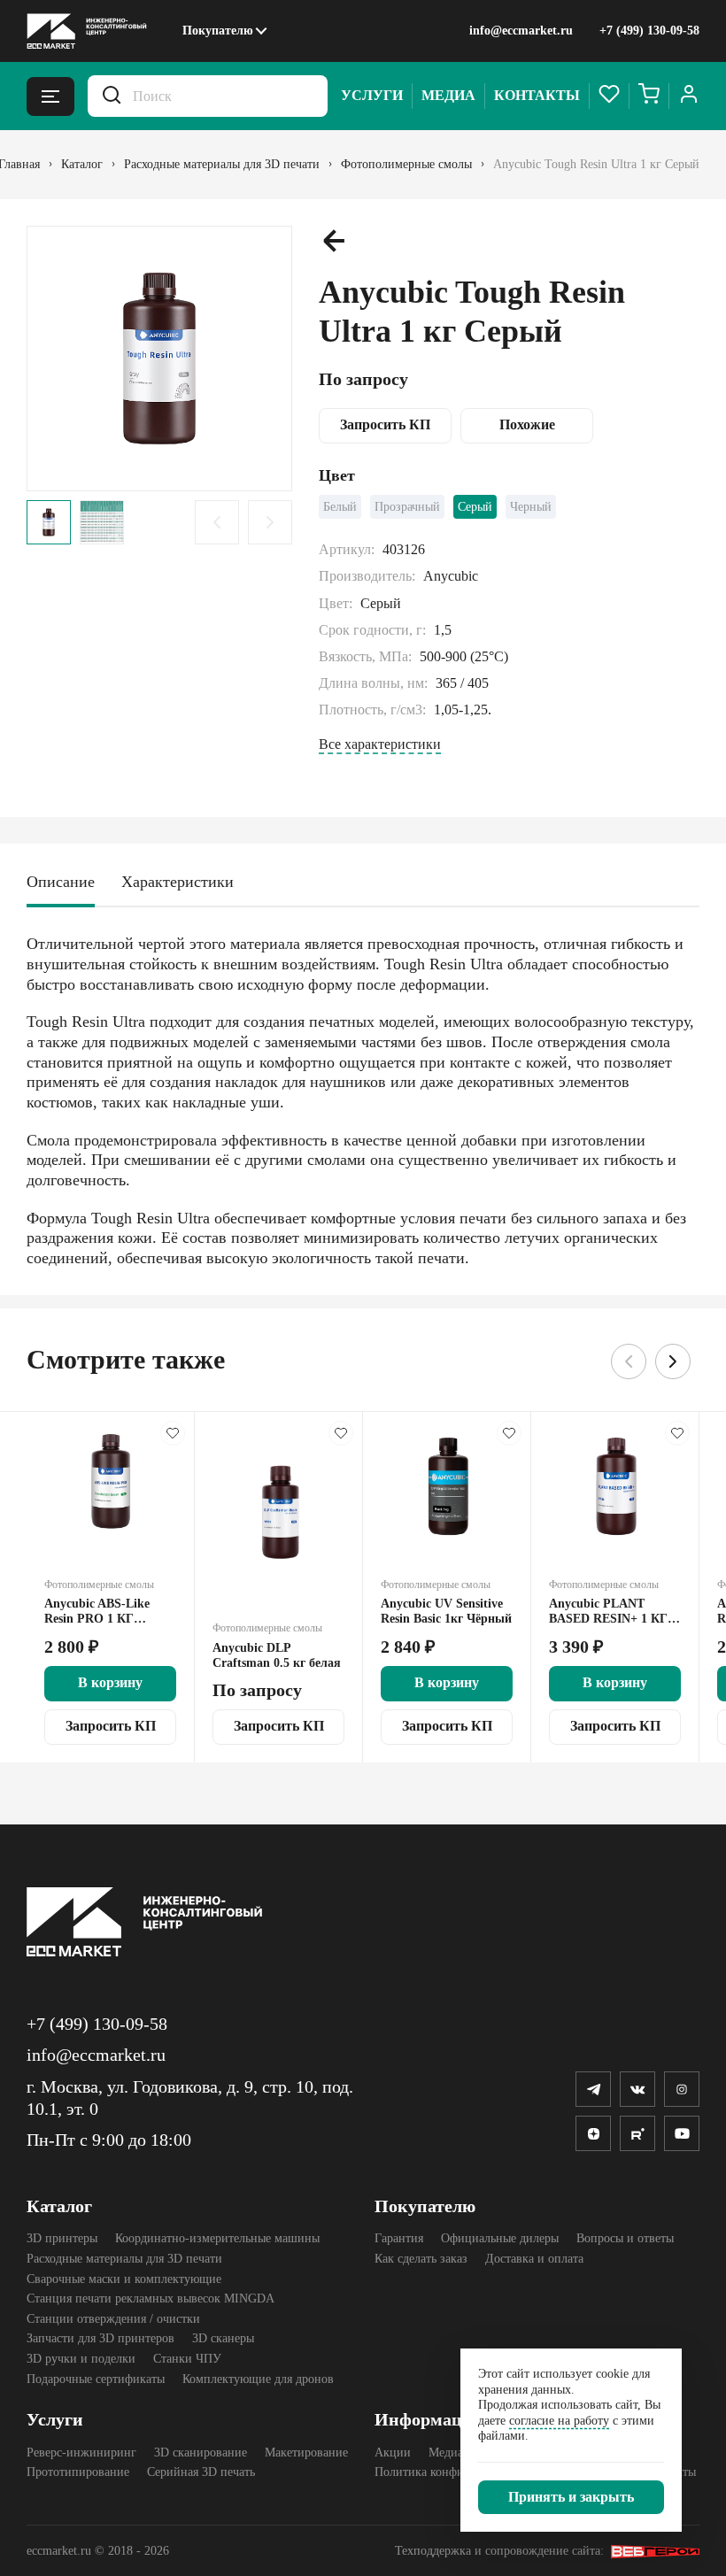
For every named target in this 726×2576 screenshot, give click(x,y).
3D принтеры (62, 2238)
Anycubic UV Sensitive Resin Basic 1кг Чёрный (446, 1611)
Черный (531, 507)
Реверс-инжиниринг (81, 2453)
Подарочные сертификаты (96, 2379)
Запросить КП (385, 424)
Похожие (527, 424)
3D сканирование (201, 2453)
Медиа (448, 95)
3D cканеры (223, 2338)
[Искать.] (112, 96)
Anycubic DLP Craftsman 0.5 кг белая (277, 1655)
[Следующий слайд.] (270, 522)
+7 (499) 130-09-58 (649, 31)
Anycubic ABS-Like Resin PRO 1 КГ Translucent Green (97, 1612)
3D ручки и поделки (81, 2359)
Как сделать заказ (421, 2259)
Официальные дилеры (500, 2238)
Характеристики (178, 882)
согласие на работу (559, 2421)
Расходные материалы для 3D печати (124, 2259)
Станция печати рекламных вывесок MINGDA (151, 2298)
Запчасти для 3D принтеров (100, 2338)
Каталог (59, 2206)
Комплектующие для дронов (258, 2379)
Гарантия (399, 2238)
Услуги (372, 95)
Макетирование (306, 2453)
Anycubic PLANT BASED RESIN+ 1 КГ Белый (608, 1612)
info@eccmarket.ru (521, 31)
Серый (475, 507)
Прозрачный (407, 507)
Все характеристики (380, 744)
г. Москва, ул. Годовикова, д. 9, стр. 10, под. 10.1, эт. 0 (190, 2098)
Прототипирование (78, 2472)
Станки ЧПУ (187, 2359)
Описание (61, 882)
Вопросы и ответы (625, 2238)
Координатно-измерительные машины (217, 2238)
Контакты (537, 95)
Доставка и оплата (534, 2259)
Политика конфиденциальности (460, 2472)
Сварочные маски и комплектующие (124, 2279)
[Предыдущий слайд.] (217, 522)
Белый (340, 507)
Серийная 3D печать (201, 2472)
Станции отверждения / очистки (113, 2319)
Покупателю (218, 31)
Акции (393, 2453)
